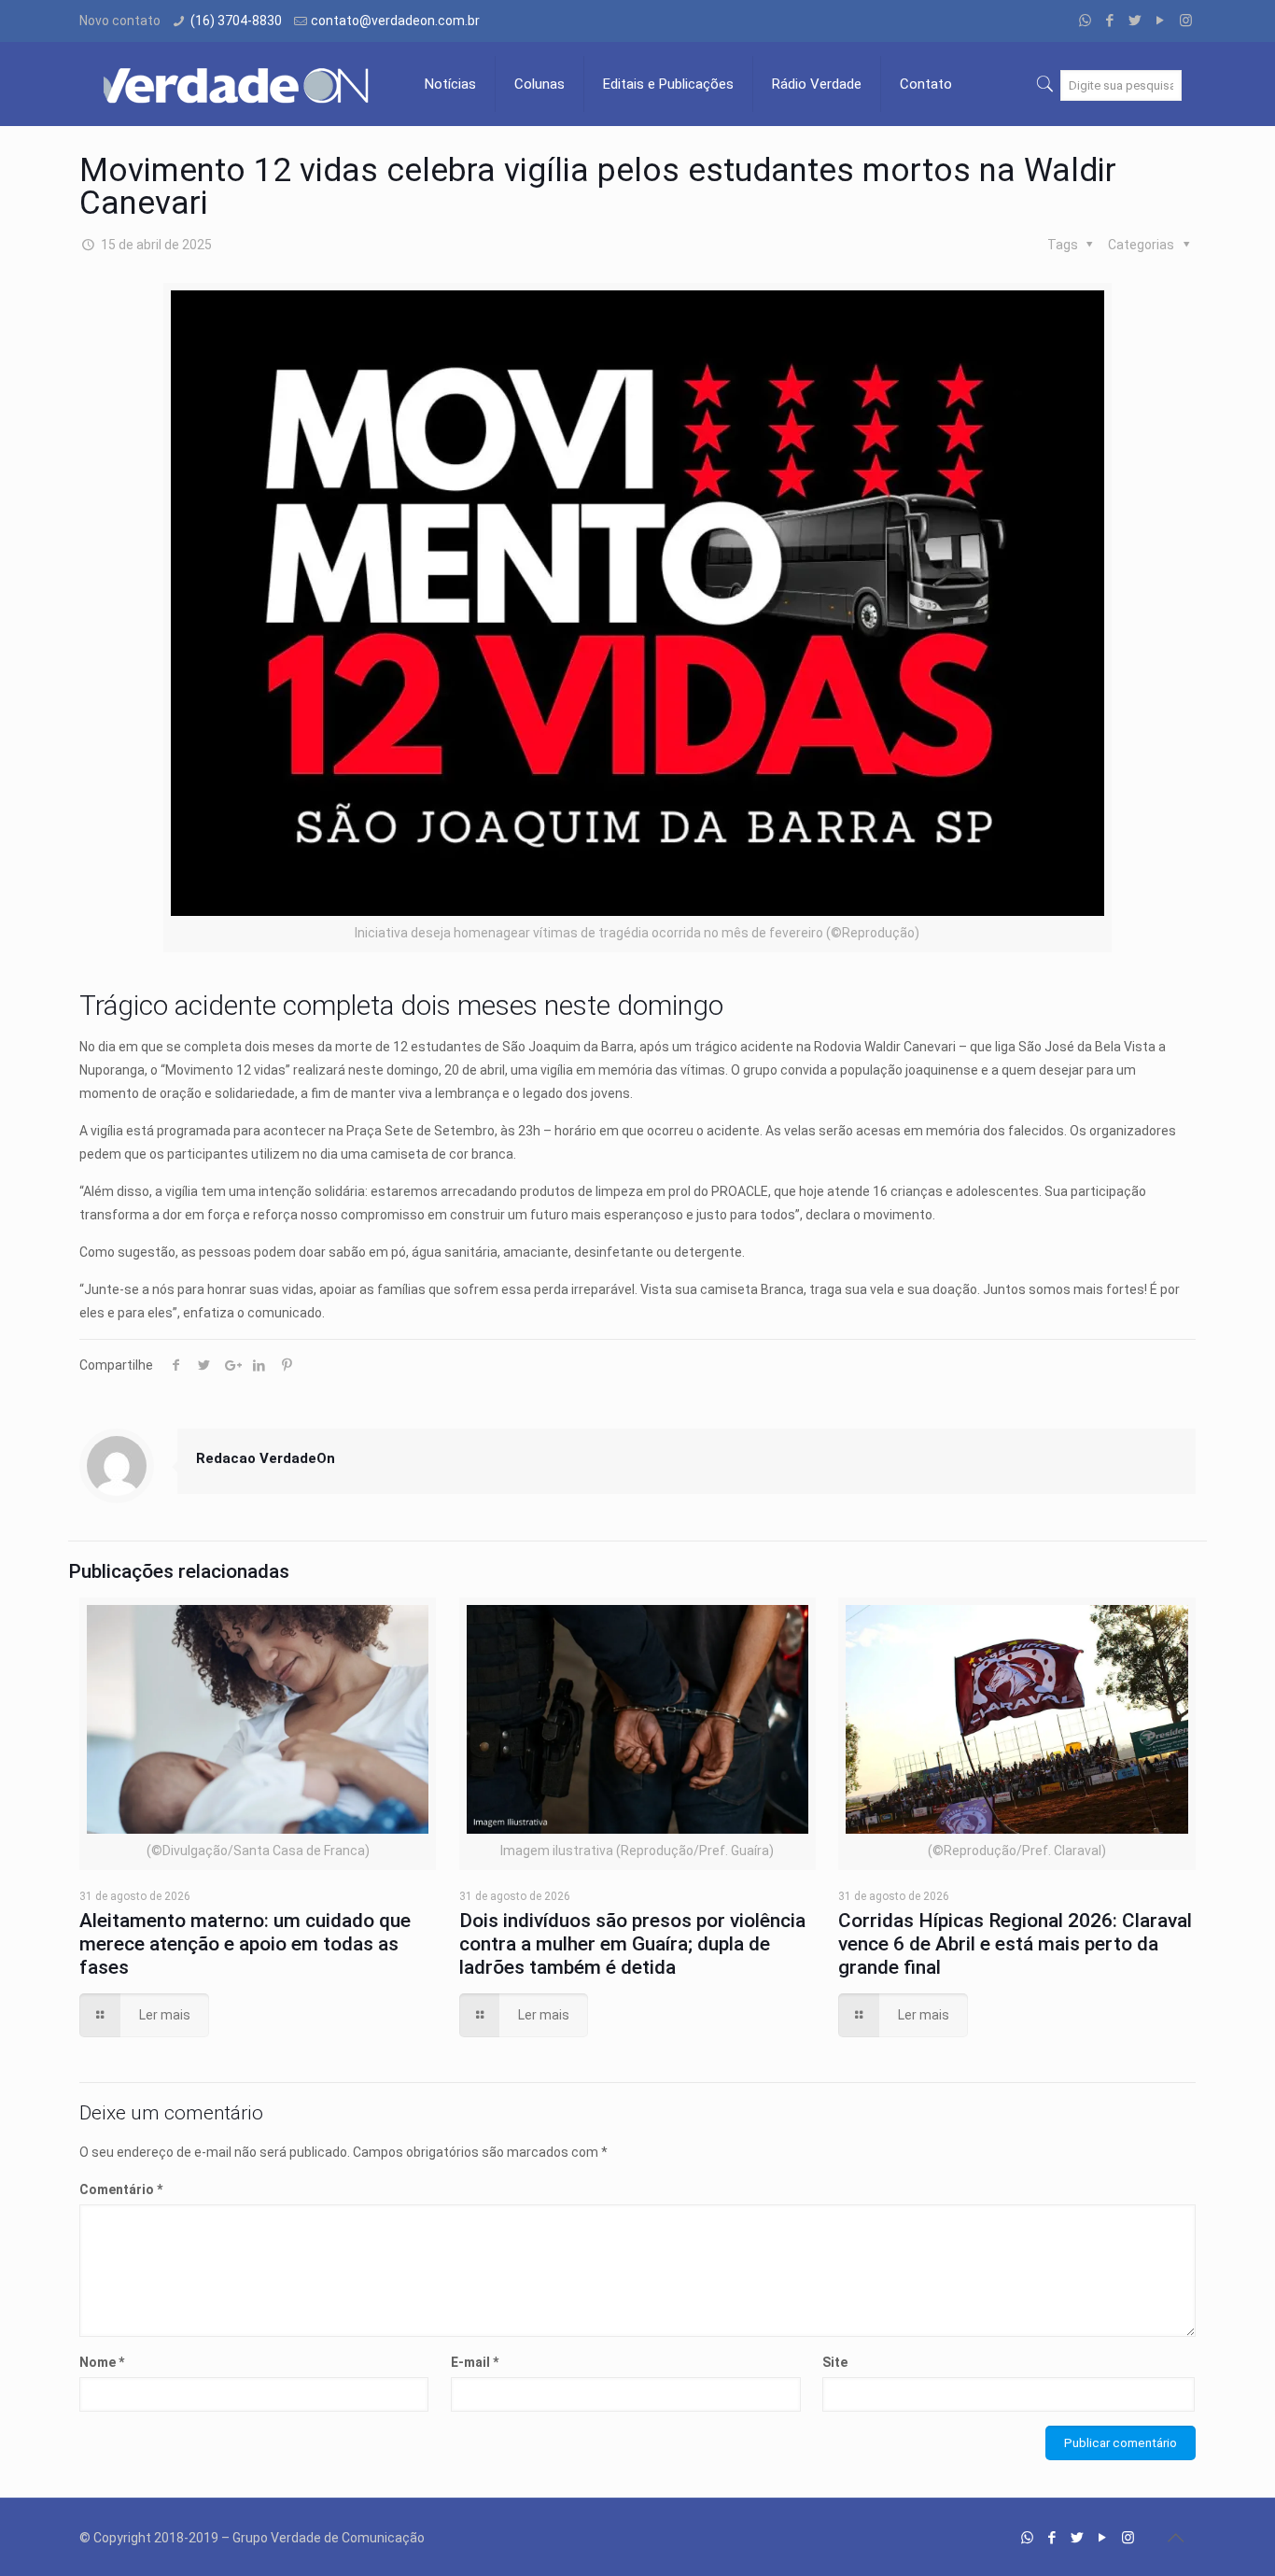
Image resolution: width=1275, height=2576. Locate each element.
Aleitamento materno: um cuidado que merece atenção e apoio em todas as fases (245, 1944)
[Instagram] (1186, 21)
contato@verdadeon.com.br (395, 21)
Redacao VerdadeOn (266, 1458)
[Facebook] (1110, 21)
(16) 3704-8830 (236, 21)
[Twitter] (1135, 21)
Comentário (121, 2189)
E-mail (475, 2362)
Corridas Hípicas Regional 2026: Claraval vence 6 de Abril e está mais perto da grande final (1015, 1944)
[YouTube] (1161, 21)
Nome (102, 2362)
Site (835, 2362)
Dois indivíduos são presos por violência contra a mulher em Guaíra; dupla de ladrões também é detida (632, 1944)
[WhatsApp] (1085, 21)
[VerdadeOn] (238, 84)
